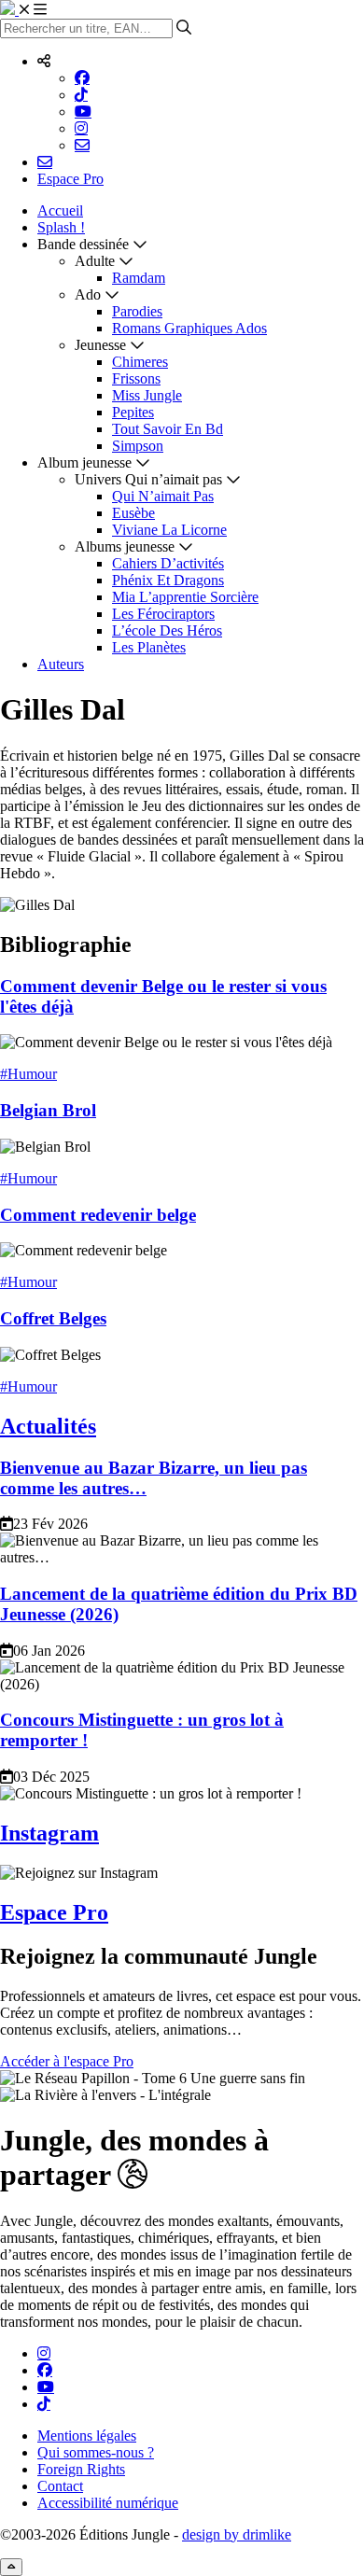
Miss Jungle (147, 395)
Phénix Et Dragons (168, 580)
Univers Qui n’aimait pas (148, 479)
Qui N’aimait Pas (163, 496)
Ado (88, 294)
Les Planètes (149, 647)
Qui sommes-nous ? (96, 2452)
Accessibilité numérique (108, 2503)
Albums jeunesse (125, 546)
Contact (60, 2486)
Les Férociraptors (163, 614)
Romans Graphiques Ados (189, 328)
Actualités (48, 1426)
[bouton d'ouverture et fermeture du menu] (33, 10)
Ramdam (139, 278)
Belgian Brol (48, 1110)
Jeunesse (100, 345)
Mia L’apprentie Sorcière (185, 597)
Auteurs (61, 664)
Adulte (95, 261)
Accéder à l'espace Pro (67, 2061)
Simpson (138, 446)
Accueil (60, 210)
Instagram (49, 1833)
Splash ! (61, 227)
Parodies (137, 311)
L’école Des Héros (167, 630)
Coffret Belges (53, 1318)
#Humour (28, 1074)
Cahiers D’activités (168, 563)
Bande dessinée (83, 244)
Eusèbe (133, 513)
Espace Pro (70, 179)
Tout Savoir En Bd (168, 429)
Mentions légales (87, 2436)
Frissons (136, 378)
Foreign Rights (81, 2469)
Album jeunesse (84, 462)
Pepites (133, 412)
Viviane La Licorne (169, 530)
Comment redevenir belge (98, 1215)
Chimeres (140, 362)
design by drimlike (237, 2534)
